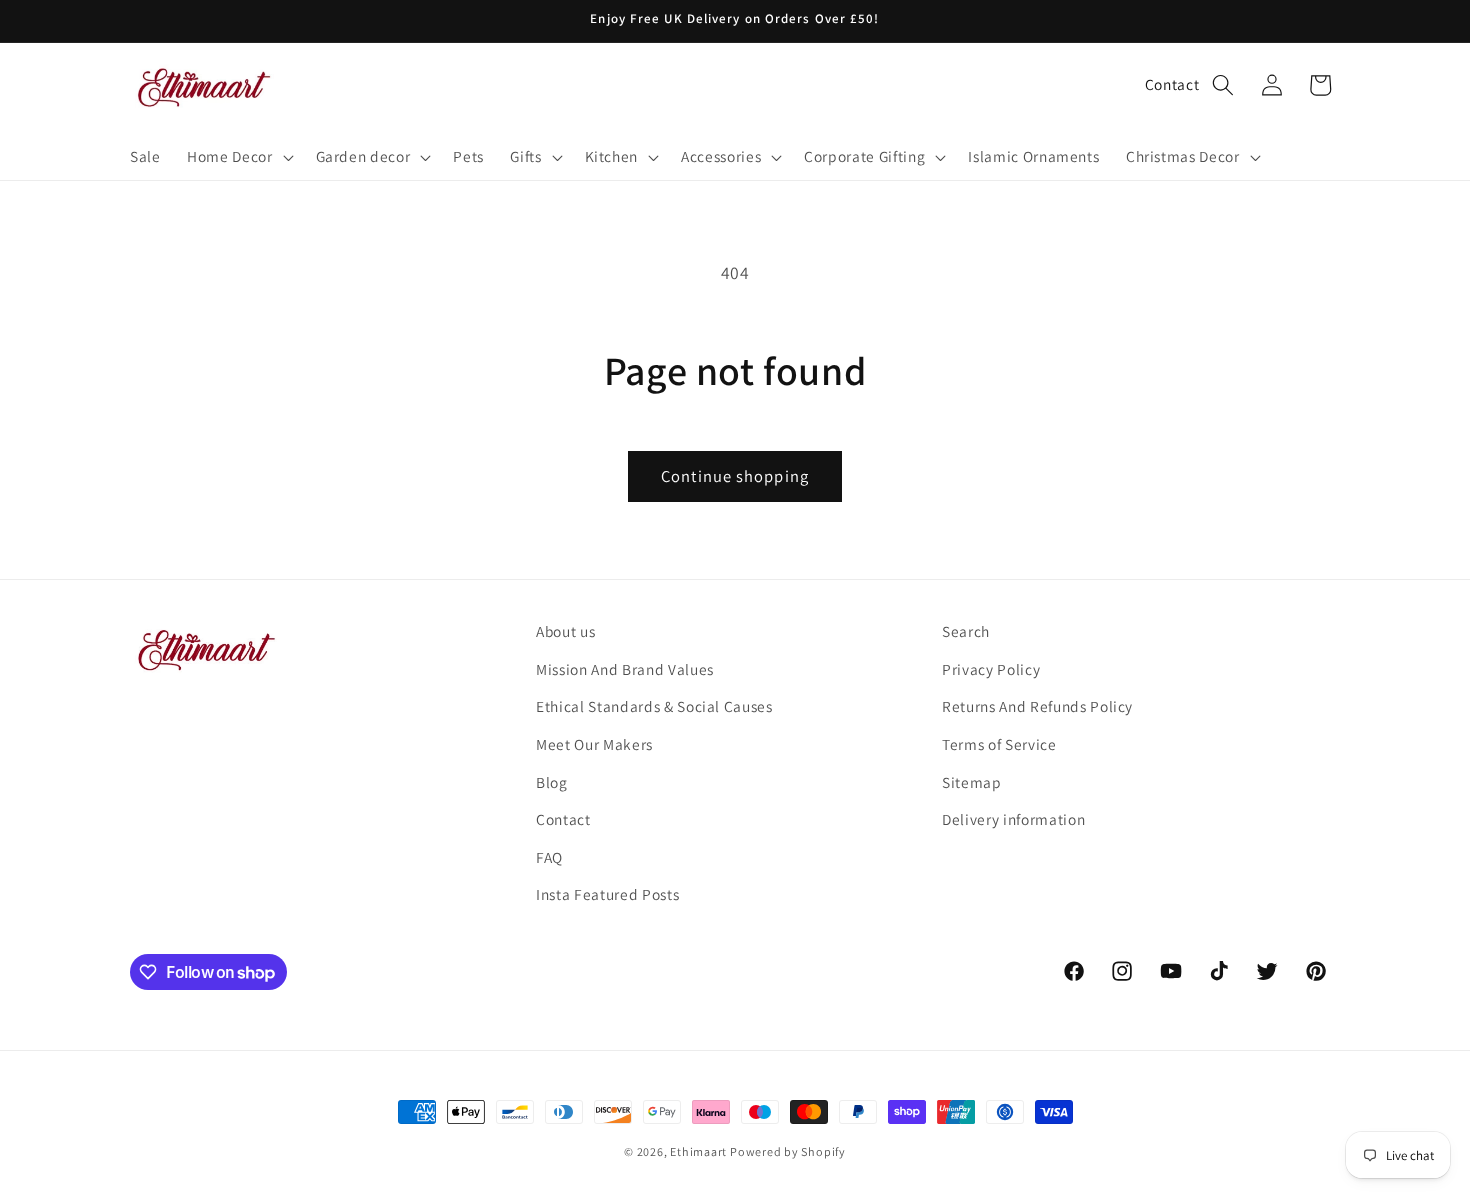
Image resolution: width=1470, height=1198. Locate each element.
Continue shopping (735, 476)
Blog (552, 782)
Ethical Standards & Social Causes (654, 706)
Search (966, 631)
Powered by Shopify (788, 1151)
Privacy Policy (991, 669)
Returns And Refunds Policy (1037, 706)
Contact (1172, 84)
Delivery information (1013, 819)
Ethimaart (700, 1151)
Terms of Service (999, 744)
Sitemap (972, 782)
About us (565, 631)
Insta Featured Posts (607, 894)
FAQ (549, 857)
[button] (238, 157)
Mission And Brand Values (625, 669)
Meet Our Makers (594, 744)
